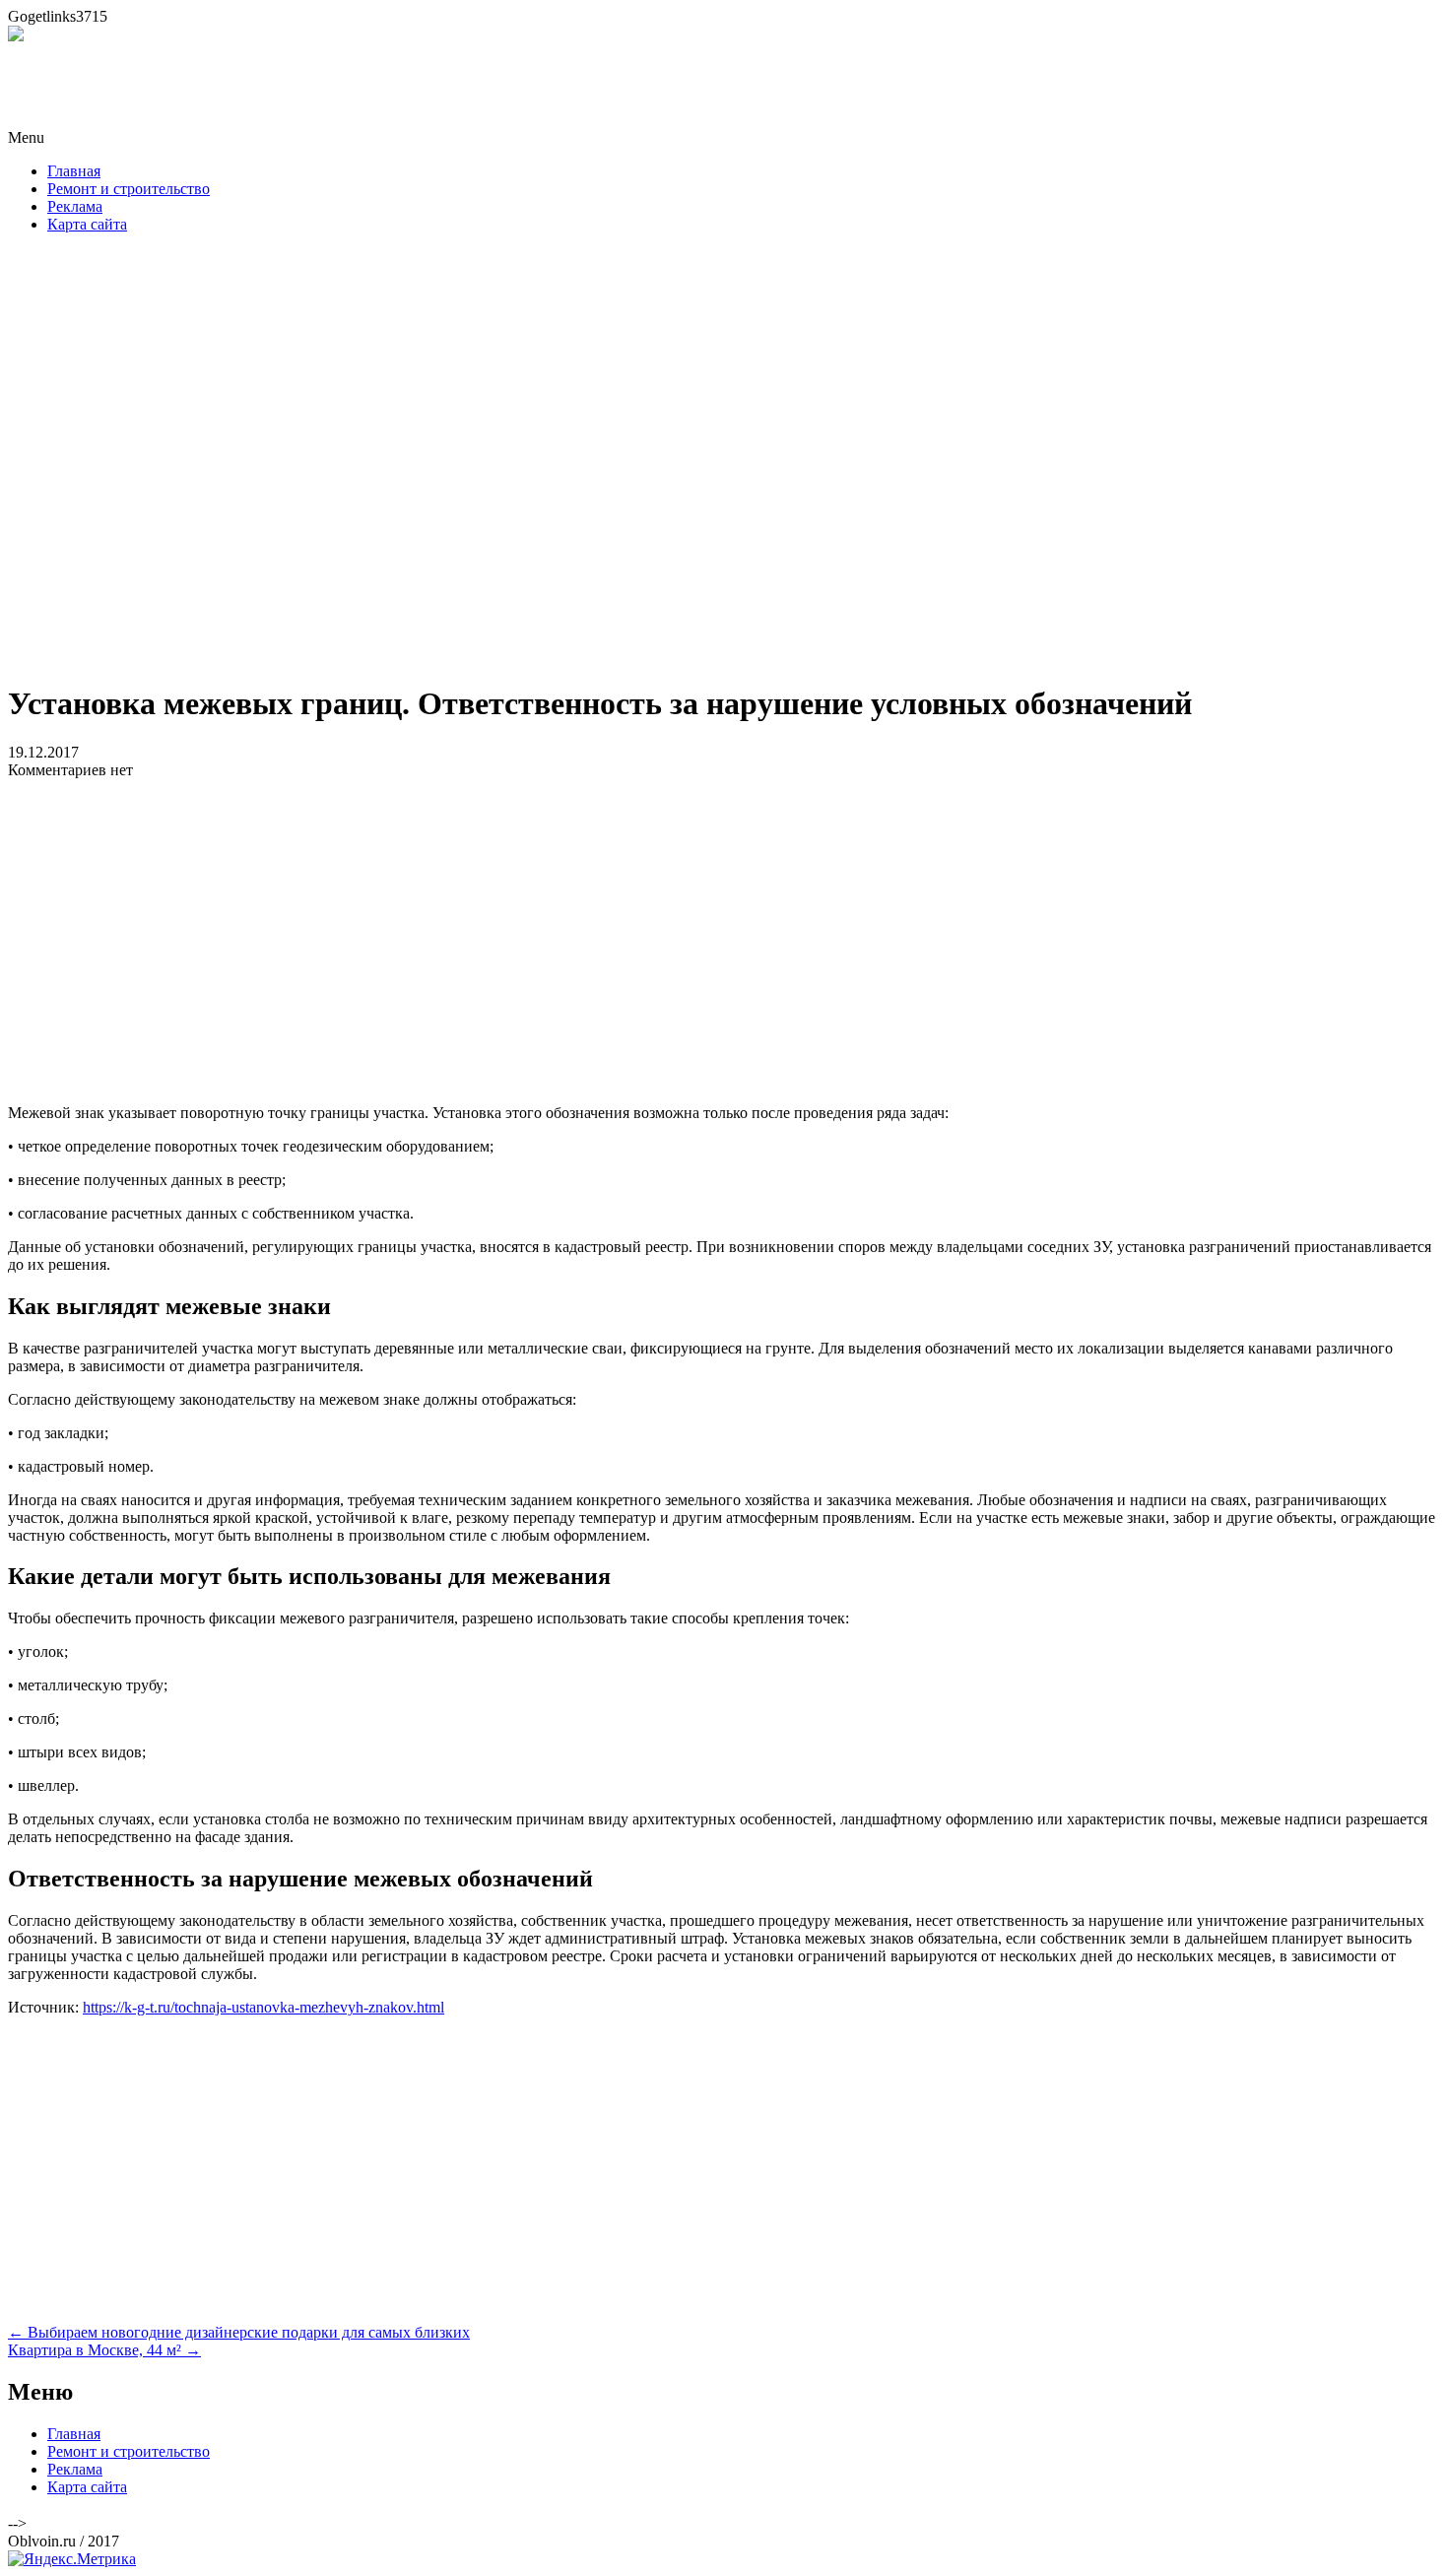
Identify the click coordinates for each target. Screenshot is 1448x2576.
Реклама (75, 206)
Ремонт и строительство (129, 189)
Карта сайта (87, 224)
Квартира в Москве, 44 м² (104, 2350)
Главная (74, 171)
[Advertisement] (724, 464)
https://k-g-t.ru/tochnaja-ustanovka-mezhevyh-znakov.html (263, 2007)
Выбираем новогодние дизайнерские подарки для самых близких (239, 2332)
